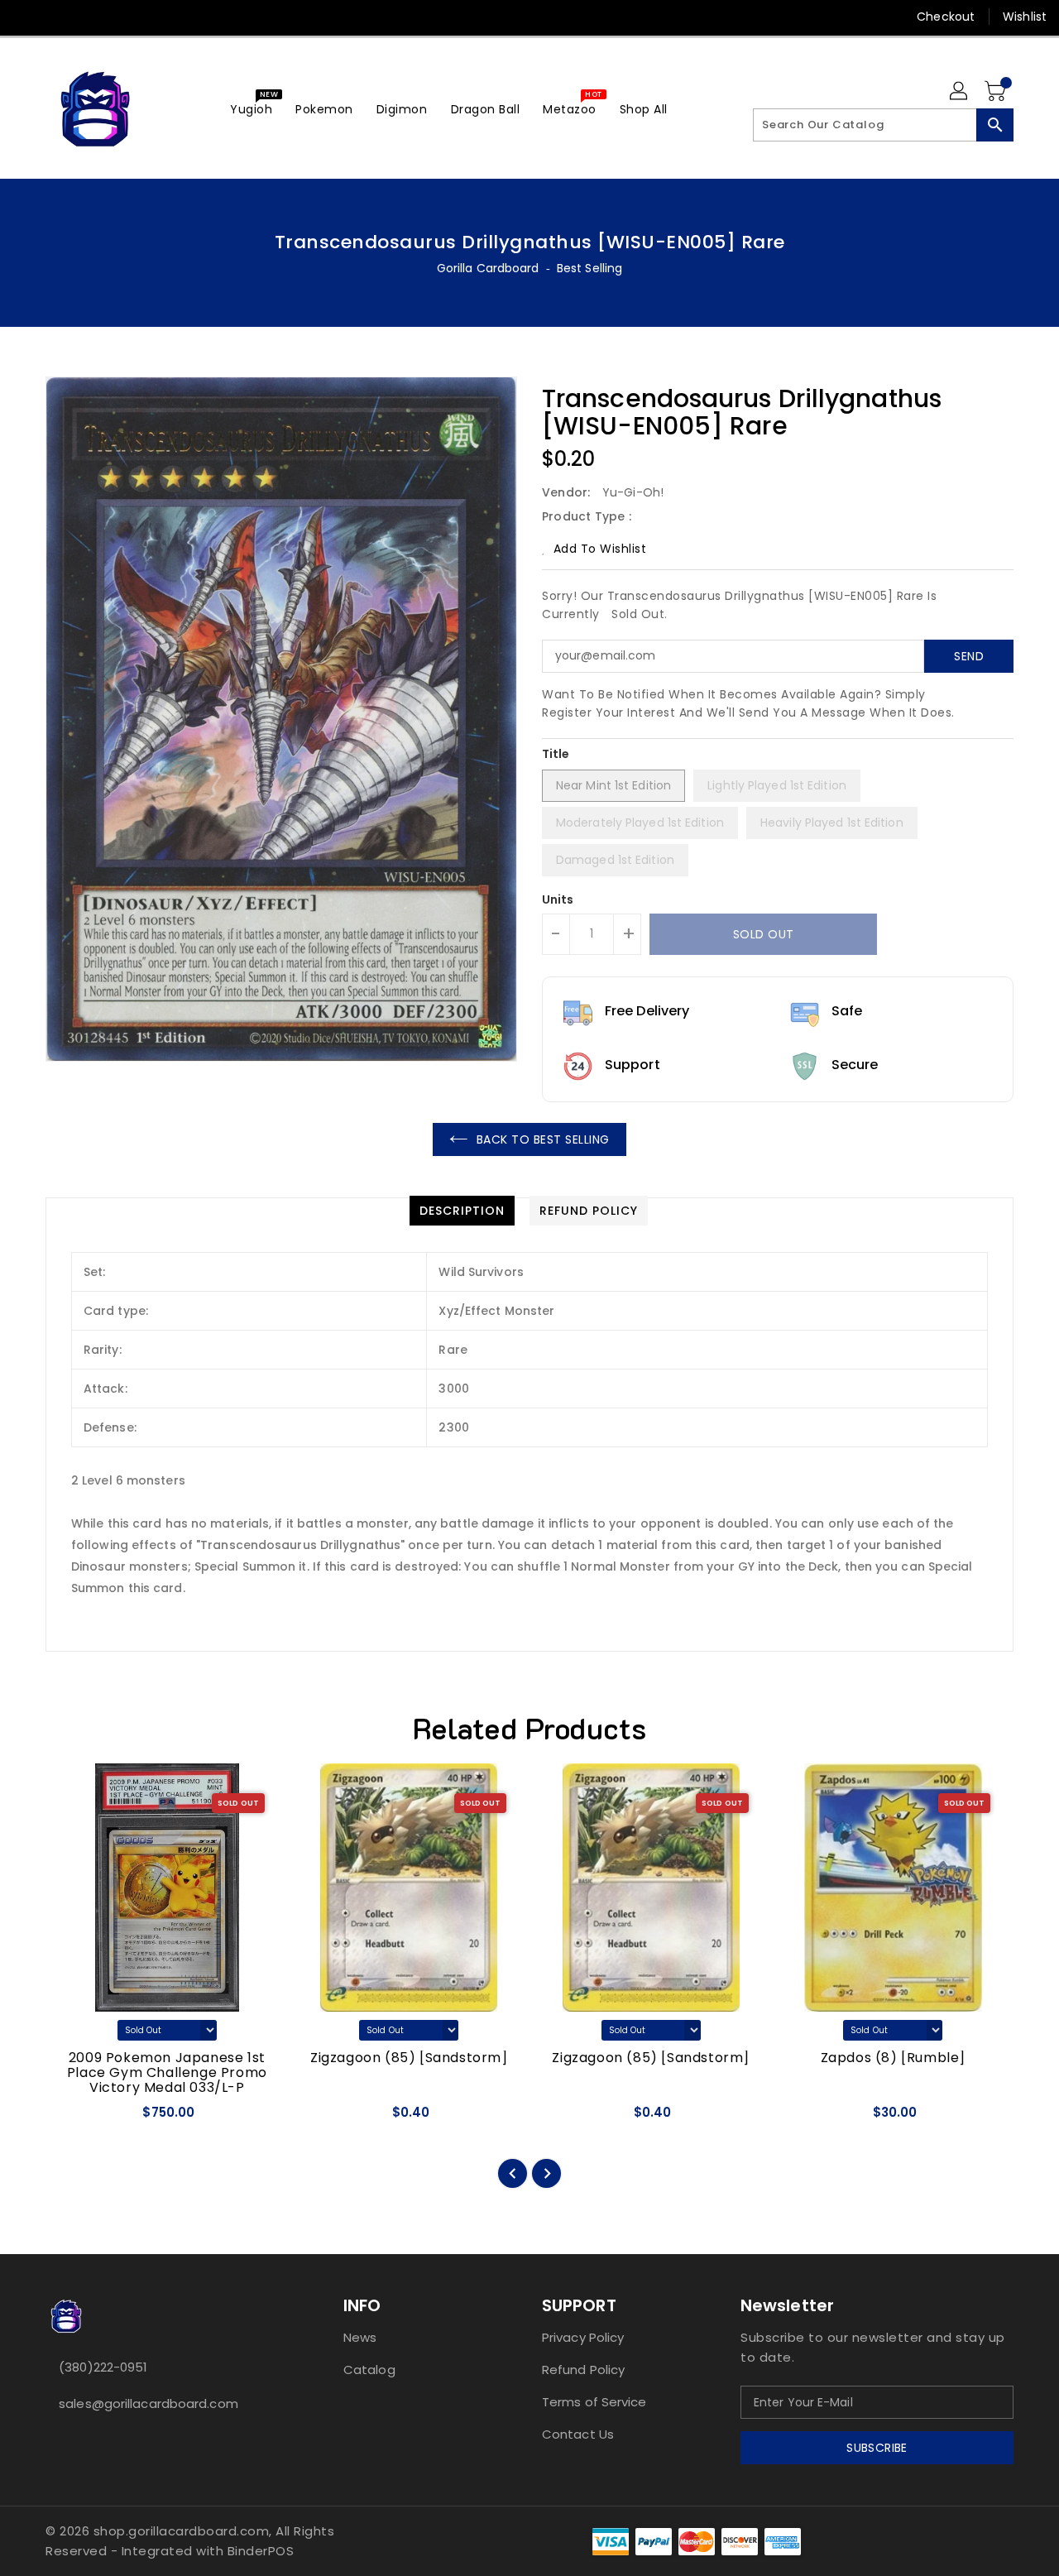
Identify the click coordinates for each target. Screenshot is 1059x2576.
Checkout (946, 17)
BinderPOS (261, 2551)
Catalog (369, 2370)
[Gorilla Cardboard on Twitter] (58, 17)
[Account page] (960, 92)
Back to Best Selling (543, 1139)
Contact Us (578, 2434)
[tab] (462, 1211)
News (360, 2337)
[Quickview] (73, 2118)
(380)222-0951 (103, 2367)
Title (556, 754)
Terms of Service (594, 2402)
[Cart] (997, 92)
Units (558, 899)
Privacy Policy (583, 2337)
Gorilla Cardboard (488, 268)
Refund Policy (583, 2370)
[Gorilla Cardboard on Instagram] (89, 17)
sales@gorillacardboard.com (149, 2403)
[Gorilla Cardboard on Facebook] (26, 17)
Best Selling (589, 268)
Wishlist (1025, 17)
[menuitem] (251, 109)
